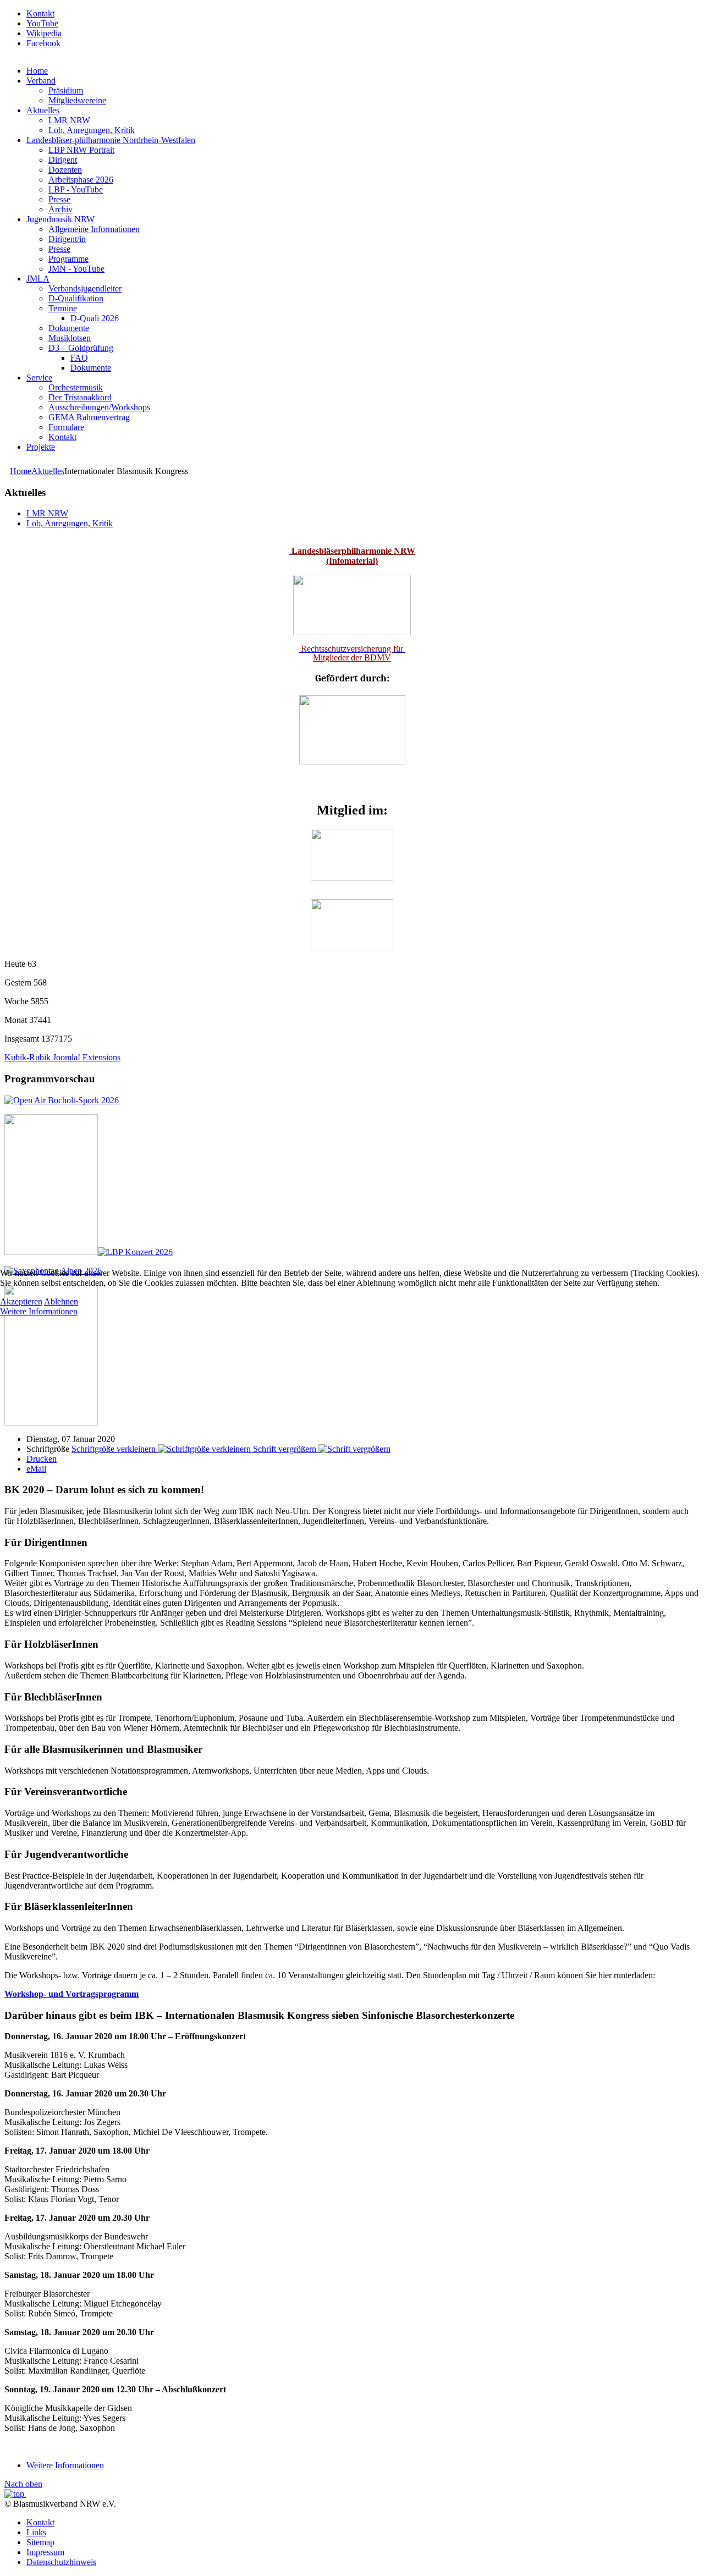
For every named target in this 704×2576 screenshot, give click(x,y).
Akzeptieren (21, 1301)
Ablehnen (61, 1301)
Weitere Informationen (39, 1311)
